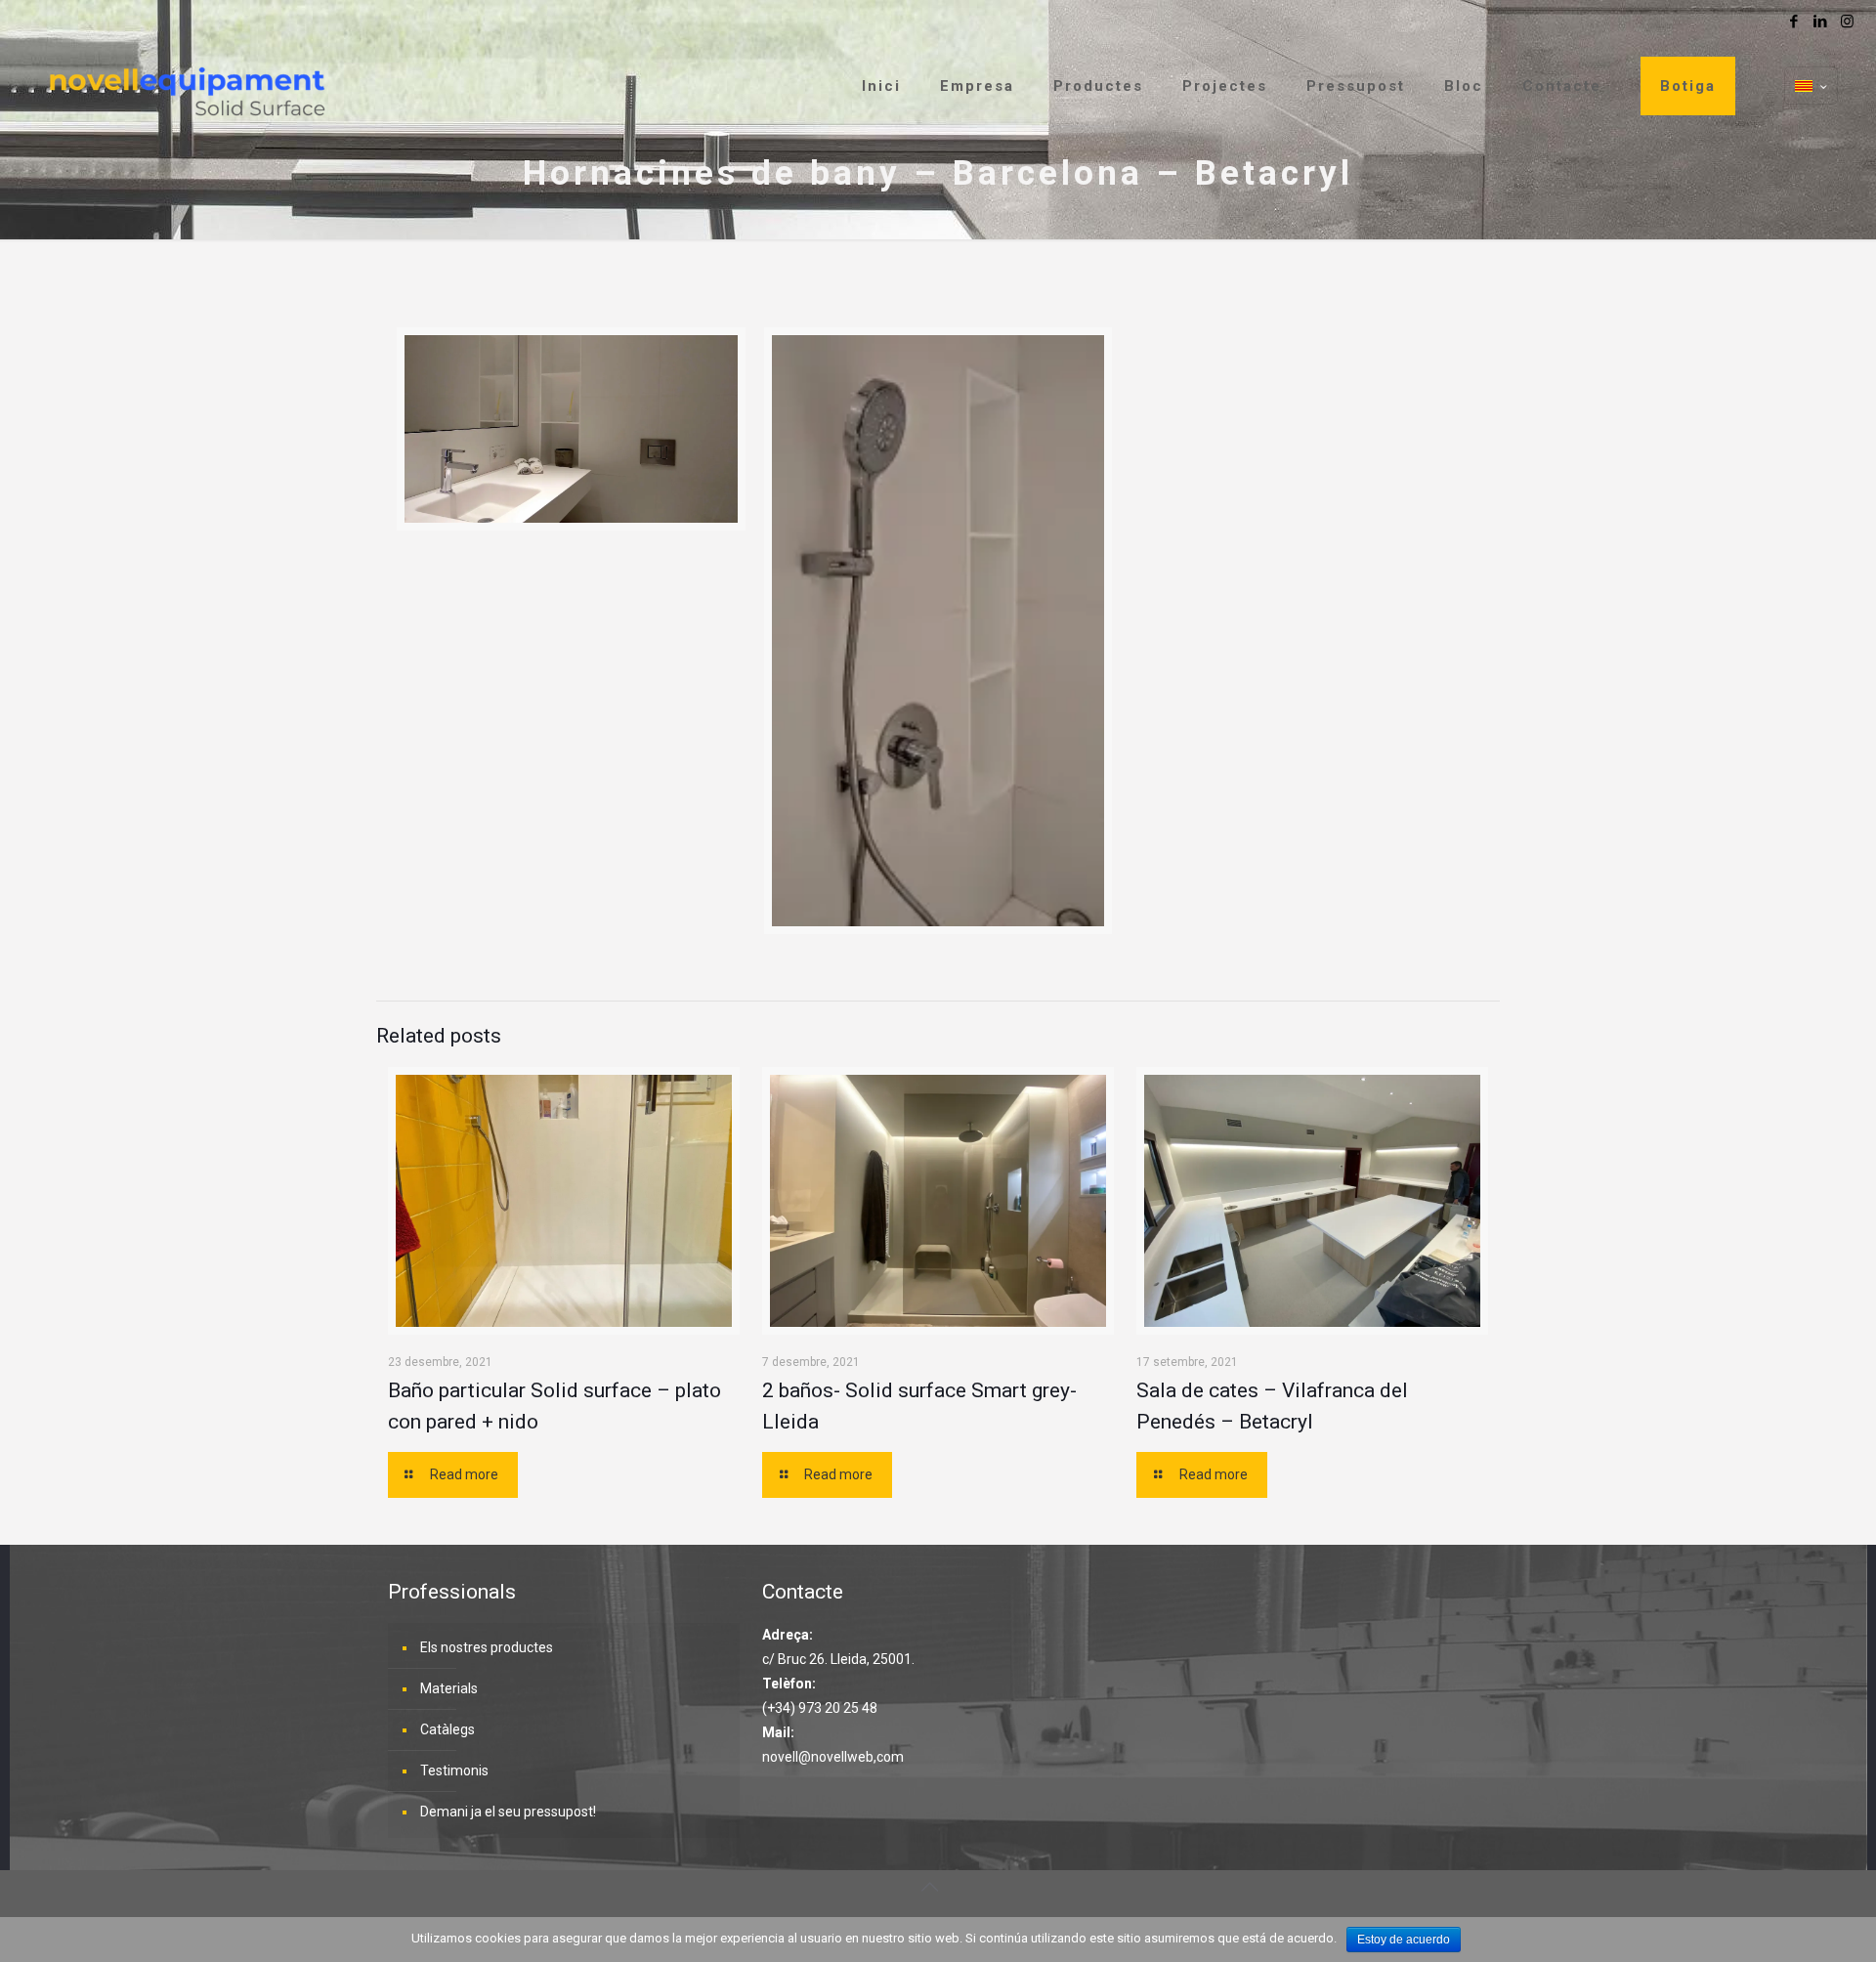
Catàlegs (448, 1729)
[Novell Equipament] (186, 86)
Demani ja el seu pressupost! (508, 1812)
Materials (449, 1688)
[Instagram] (1847, 21)
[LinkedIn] (1821, 21)
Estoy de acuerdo (1404, 1940)
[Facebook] (1794, 21)
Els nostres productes (487, 1647)
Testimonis (454, 1770)
